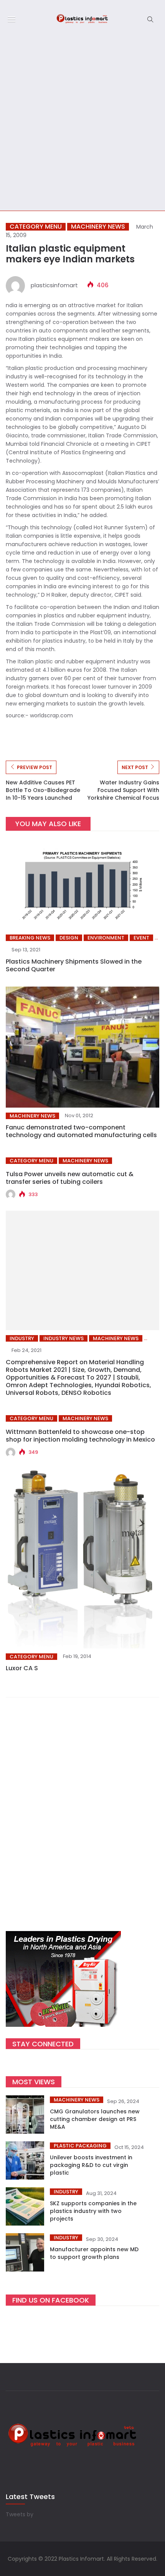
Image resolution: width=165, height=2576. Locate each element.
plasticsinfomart (54, 285)
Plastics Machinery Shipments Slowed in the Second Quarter (74, 965)
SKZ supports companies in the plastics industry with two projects (93, 2211)
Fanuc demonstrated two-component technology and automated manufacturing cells (81, 1131)
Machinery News (98, 227)
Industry (22, 1338)
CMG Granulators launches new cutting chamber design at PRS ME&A (95, 2119)
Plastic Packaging (80, 2146)
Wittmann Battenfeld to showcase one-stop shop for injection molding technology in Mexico (80, 1436)
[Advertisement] (82, 124)
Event (141, 938)
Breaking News (30, 938)
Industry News (64, 1338)
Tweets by (20, 2514)
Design (69, 938)
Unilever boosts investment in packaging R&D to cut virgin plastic (91, 2165)
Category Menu (36, 227)
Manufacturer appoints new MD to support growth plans (94, 2253)
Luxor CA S (22, 1668)
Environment (106, 938)
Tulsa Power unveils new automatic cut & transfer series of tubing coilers (70, 1178)
